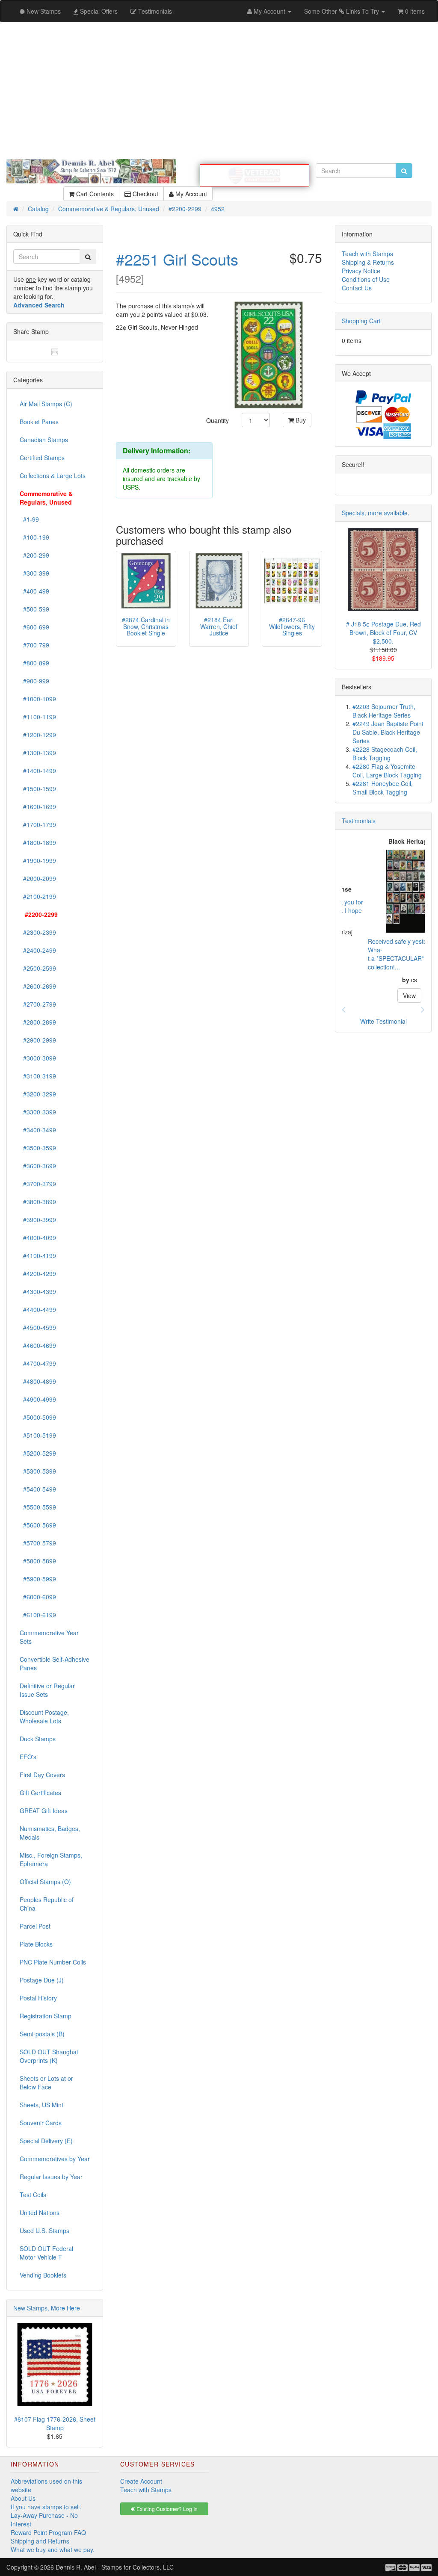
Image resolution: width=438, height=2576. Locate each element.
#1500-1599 (38, 789)
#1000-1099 (38, 699)
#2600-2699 (38, 986)
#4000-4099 (38, 1238)
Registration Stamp (46, 2016)
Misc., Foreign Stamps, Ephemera (51, 1859)
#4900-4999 (38, 1399)
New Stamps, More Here (47, 2308)
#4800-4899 (38, 1381)
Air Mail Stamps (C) (46, 404)
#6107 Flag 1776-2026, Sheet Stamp (55, 2423)
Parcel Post (35, 1926)
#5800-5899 (38, 1561)
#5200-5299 (38, 1453)
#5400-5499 (38, 1489)
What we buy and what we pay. (53, 2549)
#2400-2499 (38, 950)
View (383, 996)
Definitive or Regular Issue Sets (47, 1690)
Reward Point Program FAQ (48, 2532)
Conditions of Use (366, 279)
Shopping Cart (361, 321)
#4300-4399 (38, 1291)
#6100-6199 (38, 1615)
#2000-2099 (38, 878)
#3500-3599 (38, 1148)
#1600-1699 (38, 806)
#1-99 (29, 519)
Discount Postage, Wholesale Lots (44, 1716)
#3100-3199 (38, 1076)
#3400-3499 (38, 1130)
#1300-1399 (38, 753)
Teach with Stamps (367, 254)
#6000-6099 (38, 1597)
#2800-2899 (38, 1022)
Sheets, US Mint (41, 2105)
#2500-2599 (38, 968)
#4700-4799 (38, 1363)
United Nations (40, 2213)
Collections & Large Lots (53, 476)
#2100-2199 (38, 896)
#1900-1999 (38, 860)
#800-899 (34, 663)
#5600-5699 (38, 1525)
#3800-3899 (38, 1202)
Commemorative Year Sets (49, 1637)
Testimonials (359, 821)
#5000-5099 (38, 1417)
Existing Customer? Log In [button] (166, 2509)
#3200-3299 (38, 1094)
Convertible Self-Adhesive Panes (55, 1663)
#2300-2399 (38, 932)
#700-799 (34, 645)
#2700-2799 (38, 1004)
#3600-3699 (38, 1166)
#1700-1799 (38, 824)
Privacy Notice (361, 271)
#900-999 (34, 681)
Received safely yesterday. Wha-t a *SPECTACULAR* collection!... (378, 954)
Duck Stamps (38, 1739)
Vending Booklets (43, 2275)
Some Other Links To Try (342, 11)
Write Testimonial (383, 1021)
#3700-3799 (38, 1184)
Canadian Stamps (44, 440)
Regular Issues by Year (51, 2177)
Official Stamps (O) (45, 1882)
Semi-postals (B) (42, 2034)
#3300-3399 (38, 1112)
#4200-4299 (38, 1273)
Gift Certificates (40, 1793)
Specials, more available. (376, 513)
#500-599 (34, 609)
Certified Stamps (42, 458)
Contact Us (357, 288)
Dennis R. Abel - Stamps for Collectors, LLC (115, 2567)
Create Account (141, 2481)
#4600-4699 (38, 1345)
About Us (23, 2498)
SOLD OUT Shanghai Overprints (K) (49, 2056)
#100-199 (34, 537)
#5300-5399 (38, 1471)
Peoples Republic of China (47, 1904)
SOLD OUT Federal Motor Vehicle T (46, 2253)
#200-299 (34, 555)
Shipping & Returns (368, 262)
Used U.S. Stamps (44, 2230)
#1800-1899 (38, 842)
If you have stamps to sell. (46, 2507)
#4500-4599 (38, 1327)
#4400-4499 (38, 1309)
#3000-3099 (38, 1058)
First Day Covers (42, 1775)
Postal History (38, 1998)
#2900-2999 (38, 1040)
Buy (300, 420)
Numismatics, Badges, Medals (50, 1833)
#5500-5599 (38, 1507)
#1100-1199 (38, 717)
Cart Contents (94, 194)
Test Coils (33, 2195)
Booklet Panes (39, 422)
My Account (190, 194)
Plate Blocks (36, 1944)
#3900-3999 (38, 1220)
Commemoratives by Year (55, 2159)
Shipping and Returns (40, 2541)
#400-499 (34, 591)
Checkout (145, 194)
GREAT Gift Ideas (44, 1811)
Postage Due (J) (42, 1980)
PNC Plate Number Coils (53, 1962)
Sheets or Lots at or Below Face (46, 2083)
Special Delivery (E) (46, 2141)
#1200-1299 (38, 735)
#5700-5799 (38, 1543)
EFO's (28, 1757)
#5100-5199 (38, 1435)
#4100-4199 (38, 1256)
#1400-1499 (38, 771)
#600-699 (34, 627)
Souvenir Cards (41, 2123)
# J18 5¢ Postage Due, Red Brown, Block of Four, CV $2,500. (383, 632)
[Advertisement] (219, 91)
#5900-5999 (38, 1579)
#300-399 (34, 573)
